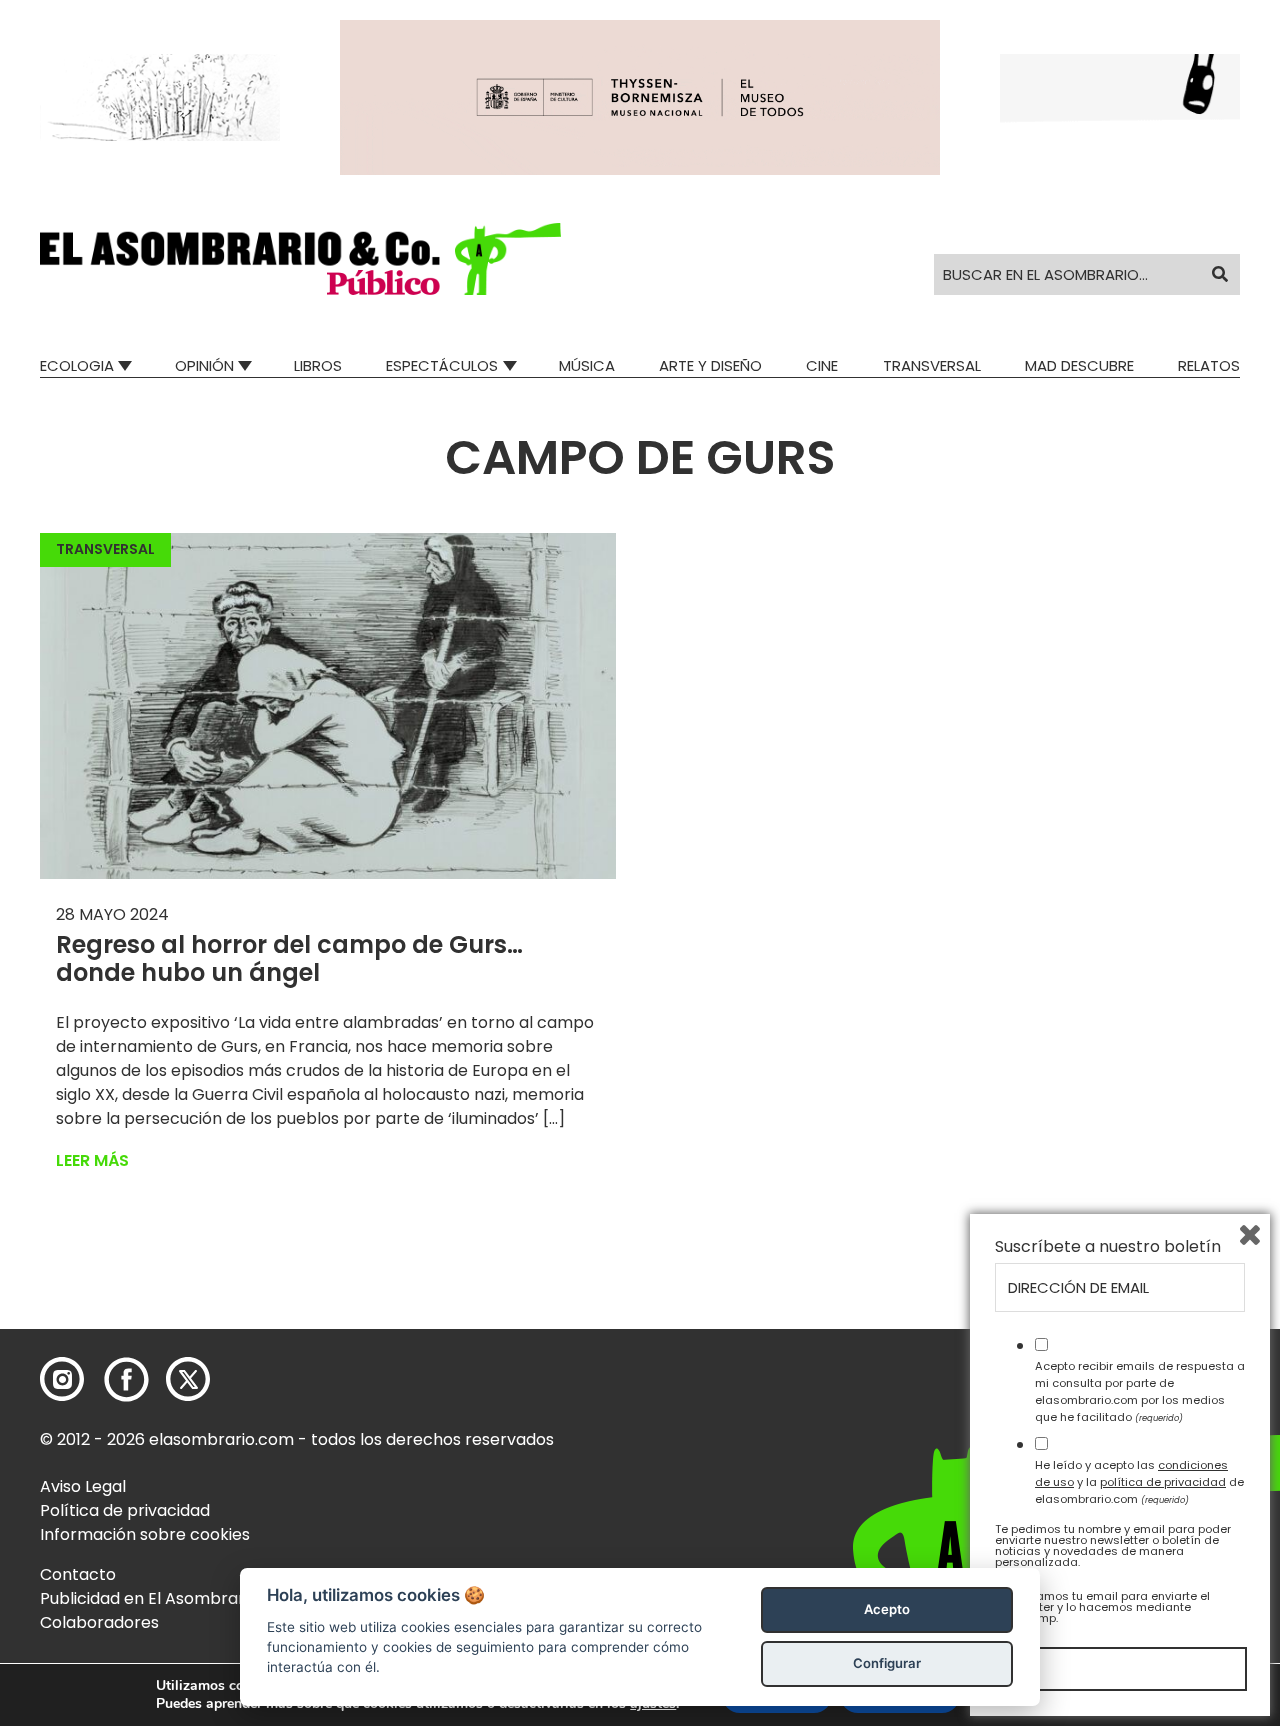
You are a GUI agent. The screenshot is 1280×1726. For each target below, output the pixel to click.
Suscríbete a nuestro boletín (1108, 1247)
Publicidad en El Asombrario (149, 1598)
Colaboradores (99, 1622)
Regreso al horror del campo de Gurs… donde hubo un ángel (289, 959)
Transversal (932, 365)
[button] (300, 259)
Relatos (1209, 365)
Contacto (78, 1574)
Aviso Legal (83, 1486)
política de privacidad (1163, 1482)
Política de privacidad (125, 1510)
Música (587, 365)
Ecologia (77, 365)
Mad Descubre (1079, 365)
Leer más (92, 1160)
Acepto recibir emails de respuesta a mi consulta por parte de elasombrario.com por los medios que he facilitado (1140, 1391)
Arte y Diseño (710, 365)
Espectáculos (442, 365)
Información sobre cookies (145, 1534)
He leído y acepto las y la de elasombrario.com (1139, 1482)
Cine (822, 365)
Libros (318, 365)
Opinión (204, 365)
